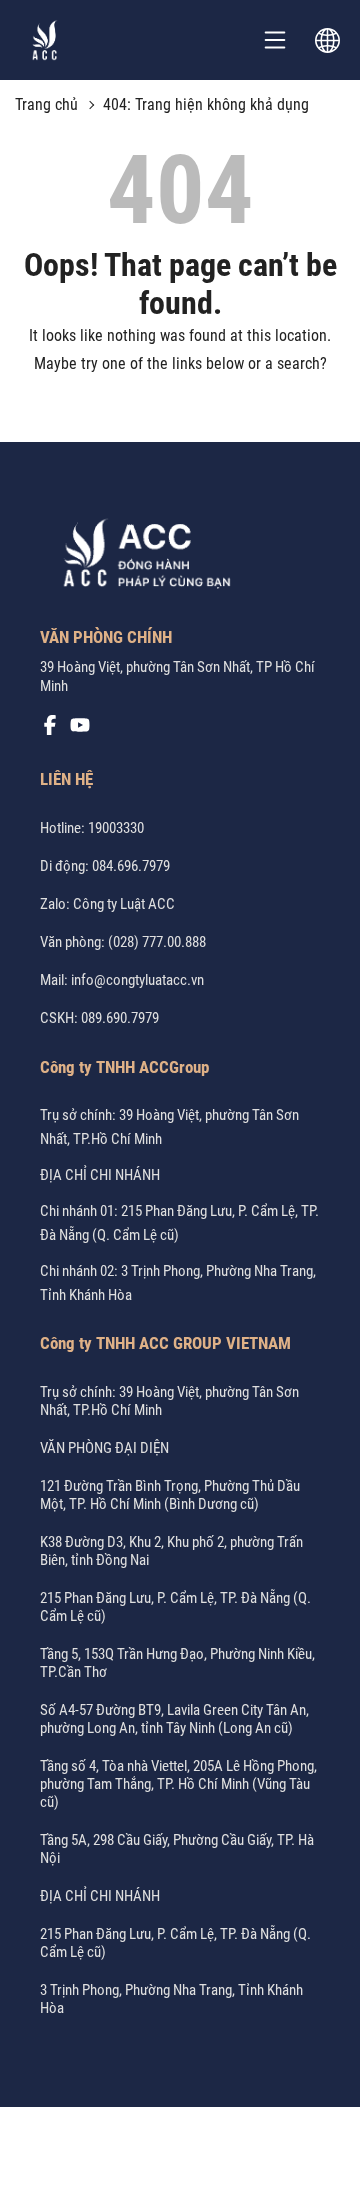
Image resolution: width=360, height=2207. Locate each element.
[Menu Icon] (275, 40)
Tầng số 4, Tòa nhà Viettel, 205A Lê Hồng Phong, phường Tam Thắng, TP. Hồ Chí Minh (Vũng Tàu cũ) (178, 1784)
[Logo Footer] (140, 557)
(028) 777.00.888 (157, 942)
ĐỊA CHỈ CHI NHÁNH (100, 1175)
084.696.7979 (131, 866)
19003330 (116, 828)
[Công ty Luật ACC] (45, 40)
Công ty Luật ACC (124, 904)
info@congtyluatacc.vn (137, 980)
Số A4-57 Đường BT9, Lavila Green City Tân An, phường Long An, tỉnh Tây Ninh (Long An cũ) (174, 1719)
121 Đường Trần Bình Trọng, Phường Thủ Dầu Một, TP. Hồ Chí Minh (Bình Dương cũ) (170, 1495)
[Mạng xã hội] (50, 730)
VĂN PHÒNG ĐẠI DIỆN (104, 1448)
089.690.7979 (120, 1018)
